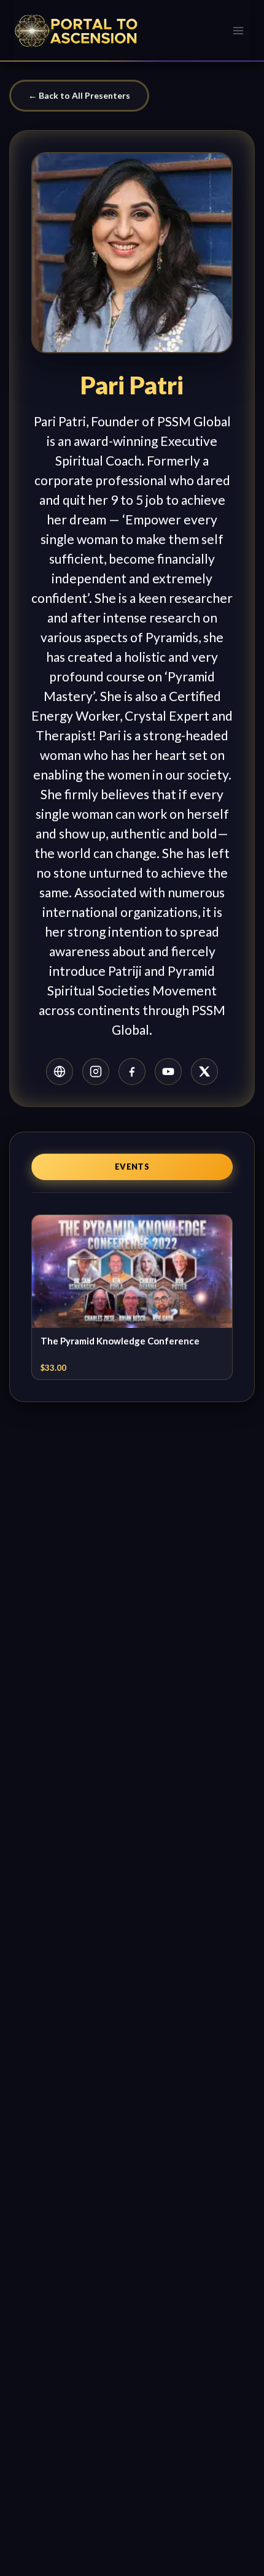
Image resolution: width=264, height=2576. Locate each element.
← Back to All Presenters (79, 95)
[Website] (60, 1071)
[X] (204, 1071)
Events (132, 1167)
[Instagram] (96, 1071)
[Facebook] (132, 1071)
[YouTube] (168, 1071)
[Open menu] (238, 30)
